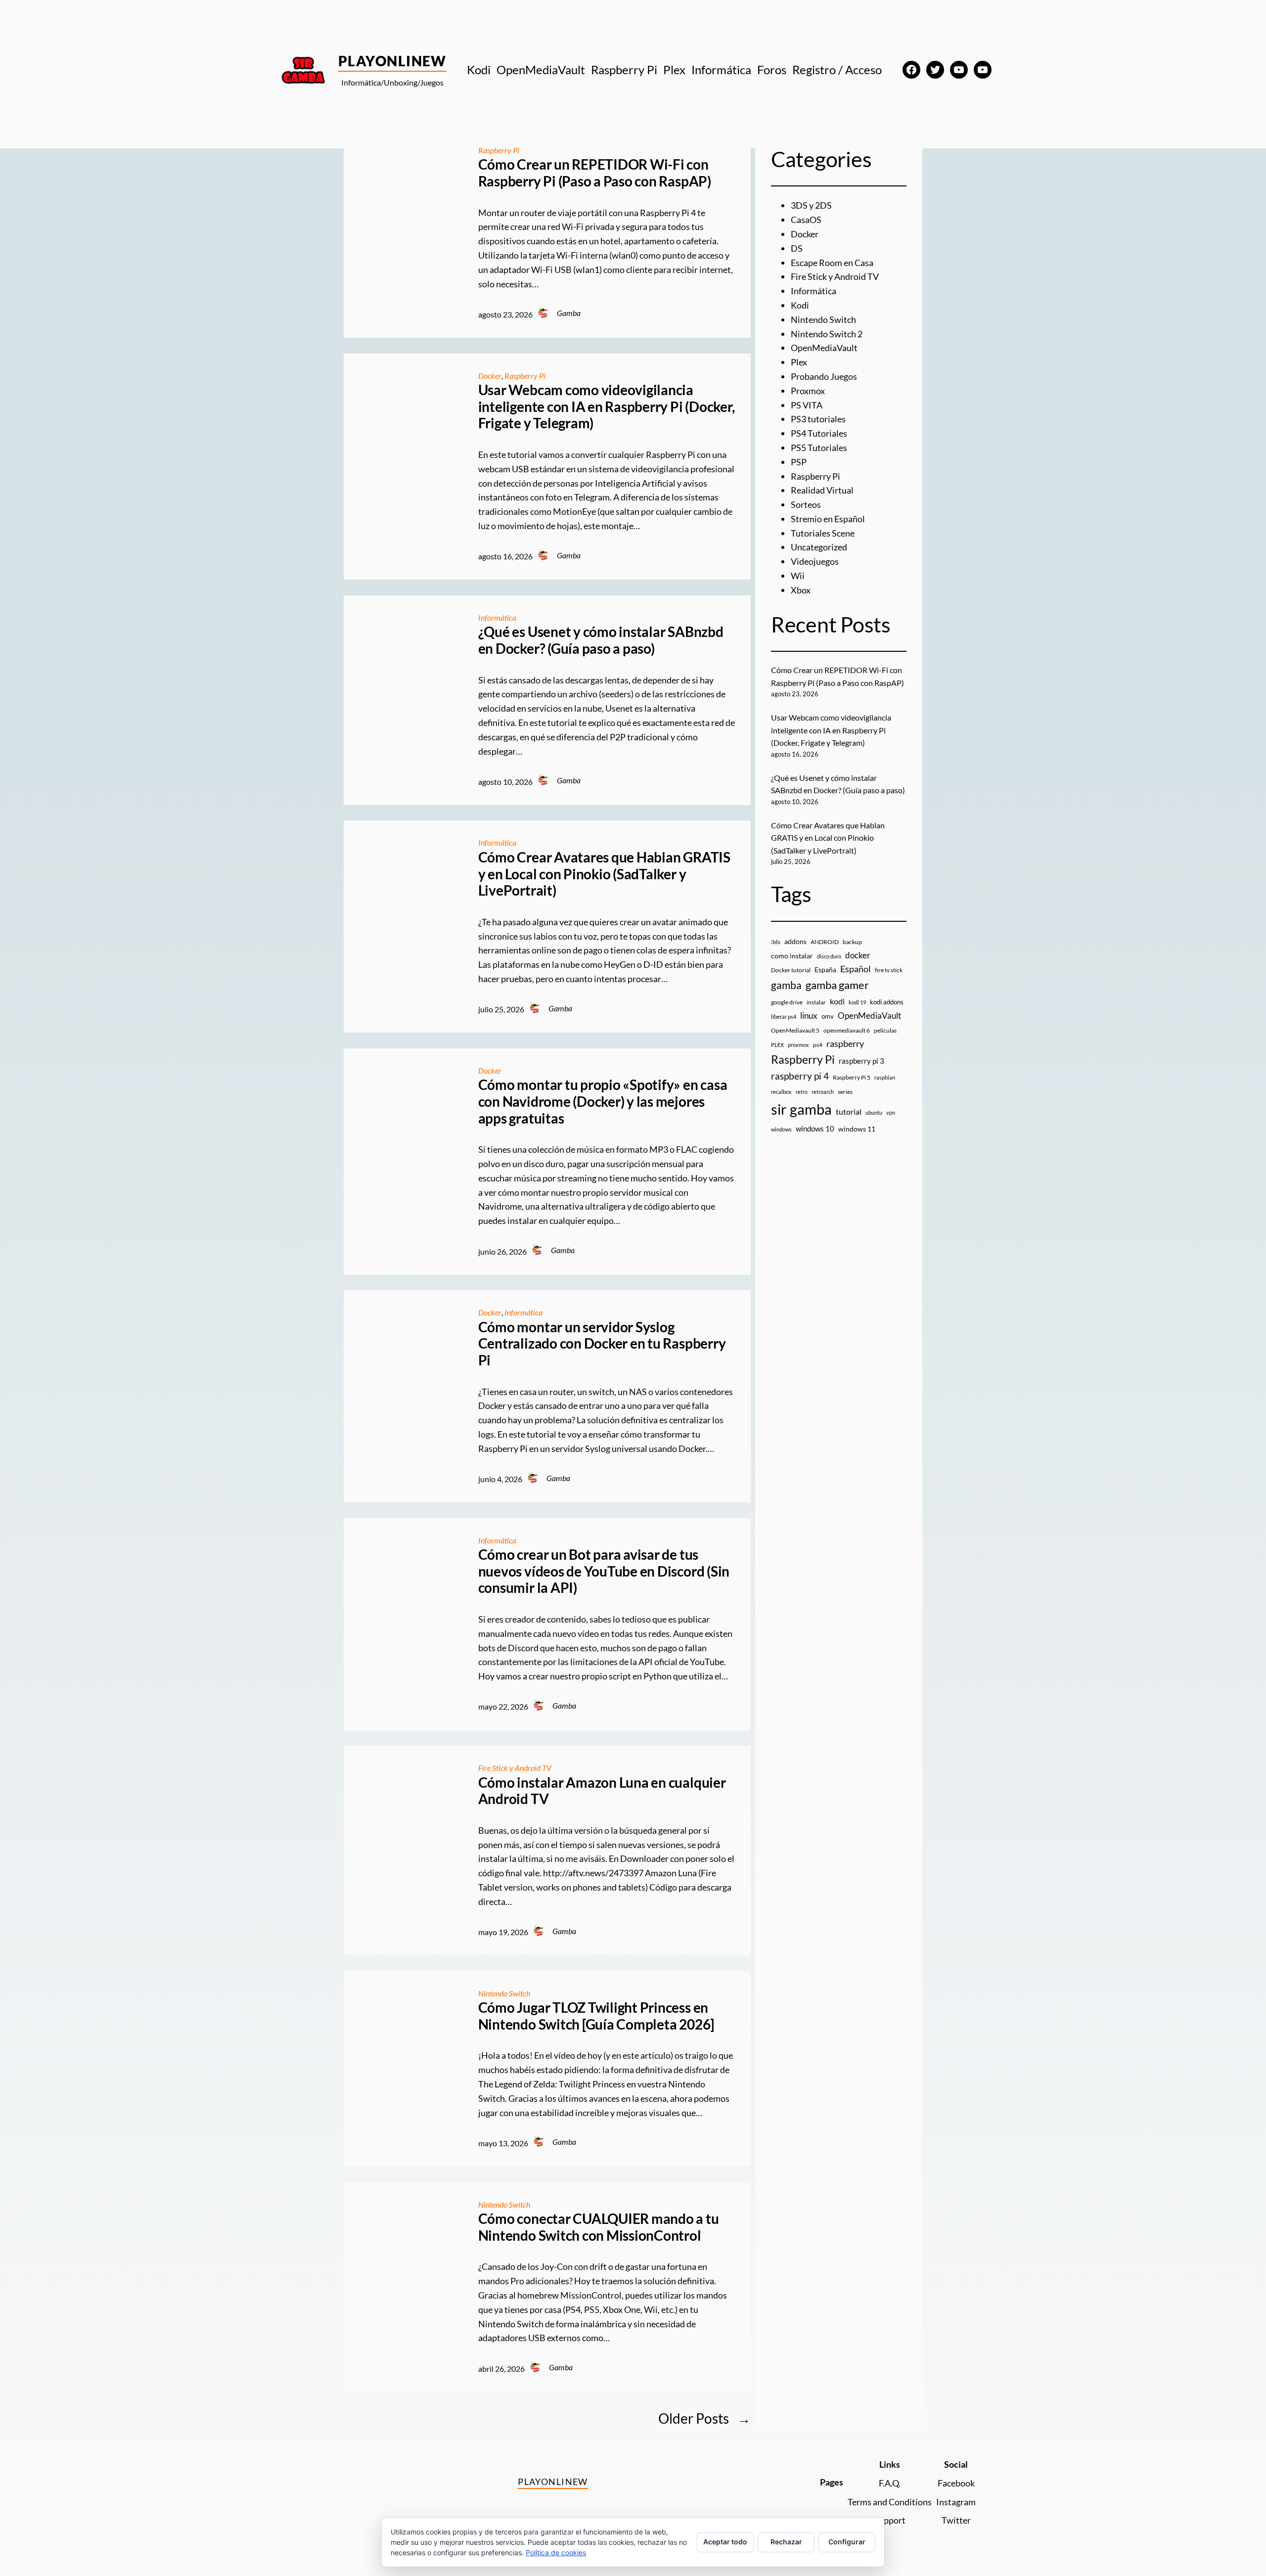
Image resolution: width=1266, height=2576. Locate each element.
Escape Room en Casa (832, 263)
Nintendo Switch (504, 1993)
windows (781, 1129)
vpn (891, 1112)
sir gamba (801, 1109)
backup (852, 942)
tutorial (849, 1112)
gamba (786, 985)
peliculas (885, 1030)
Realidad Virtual (822, 490)
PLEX (777, 1045)
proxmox (798, 1045)
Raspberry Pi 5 (852, 1077)
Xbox (801, 590)
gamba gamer (837, 985)
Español (856, 969)
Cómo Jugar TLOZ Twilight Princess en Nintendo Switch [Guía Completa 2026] (596, 2016)
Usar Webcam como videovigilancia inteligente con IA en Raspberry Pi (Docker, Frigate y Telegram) (607, 407)
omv (828, 1016)
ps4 (818, 1045)
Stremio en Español (828, 519)
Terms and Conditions (890, 2502)
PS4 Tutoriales (819, 433)
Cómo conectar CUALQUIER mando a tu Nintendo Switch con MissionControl (599, 2227)
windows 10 (815, 1129)
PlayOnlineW (392, 61)
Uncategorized (819, 547)
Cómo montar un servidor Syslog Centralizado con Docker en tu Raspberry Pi (602, 1344)
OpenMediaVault (824, 348)
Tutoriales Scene (823, 533)
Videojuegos (815, 561)
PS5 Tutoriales (819, 448)
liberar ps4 (784, 1017)
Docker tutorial (791, 970)
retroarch (823, 1092)
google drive (787, 1002)
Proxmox (808, 391)
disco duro (829, 956)
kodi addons (887, 1002)
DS (797, 248)
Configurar (847, 2542)
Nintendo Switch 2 (827, 334)
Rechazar (786, 2542)
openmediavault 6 (847, 1030)
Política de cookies (556, 2553)
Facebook (956, 2483)
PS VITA (807, 405)
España (825, 970)
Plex (799, 362)
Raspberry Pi (499, 150)
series (845, 1092)
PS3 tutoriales (818, 419)
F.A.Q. (890, 2483)
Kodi (800, 305)
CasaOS (806, 220)
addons (795, 941)
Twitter (956, 2520)
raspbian (885, 1077)
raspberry (845, 1043)
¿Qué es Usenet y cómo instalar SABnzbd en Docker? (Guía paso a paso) (601, 640)
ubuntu (874, 1112)
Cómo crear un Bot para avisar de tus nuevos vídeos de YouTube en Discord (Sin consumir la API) (604, 1571)
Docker (490, 376)
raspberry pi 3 (861, 1061)
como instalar (792, 956)
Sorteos (806, 504)
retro (802, 1092)
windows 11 (857, 1129)
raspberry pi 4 (800, 1076)
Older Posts (704, 2418)
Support (890, 2520)
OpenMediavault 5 (795, 1030)
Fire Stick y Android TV (515, 1768)
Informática (497, 617)
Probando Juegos (824, 376)
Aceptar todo (725, 2542)
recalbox (781, 1092)
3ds (776, 942)
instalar (816, 1002)
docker (858, 955)
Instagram (956, 2502)
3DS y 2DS (811, 205)
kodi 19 (857, 1002)
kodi (837, 1001)
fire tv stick (889, 970)
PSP (799, 462)
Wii (798, 576)
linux (809, 1016)
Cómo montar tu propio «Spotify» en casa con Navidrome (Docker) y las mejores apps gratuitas (603, 1101)
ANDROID (825, 942)
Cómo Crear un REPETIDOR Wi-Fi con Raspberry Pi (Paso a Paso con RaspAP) (595, 173)
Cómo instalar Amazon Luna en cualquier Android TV (602, 1791)
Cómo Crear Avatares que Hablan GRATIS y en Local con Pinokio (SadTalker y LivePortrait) (604, 874)
